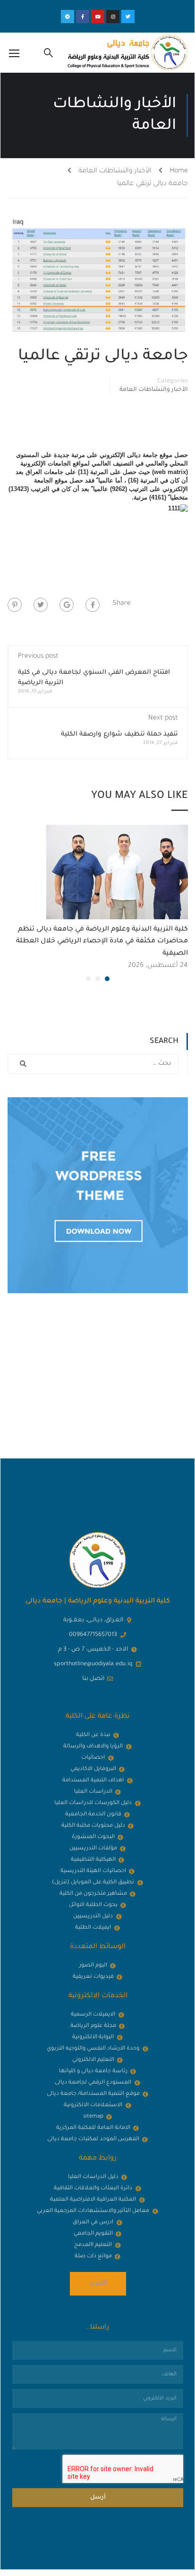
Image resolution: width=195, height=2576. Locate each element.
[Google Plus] (67, 605)
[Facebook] (93, 605)
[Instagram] (113, 17)
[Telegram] (68, 17)
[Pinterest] (15, 605)
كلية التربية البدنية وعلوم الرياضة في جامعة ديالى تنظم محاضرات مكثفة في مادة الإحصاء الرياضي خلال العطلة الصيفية (102, 942)
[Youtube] (98, 17)
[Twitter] (128, 17)
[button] (107, 979)
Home (179, 171)
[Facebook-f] (83, 17)
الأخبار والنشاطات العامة (115, 171)
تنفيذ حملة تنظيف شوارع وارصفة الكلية (119, 734)
